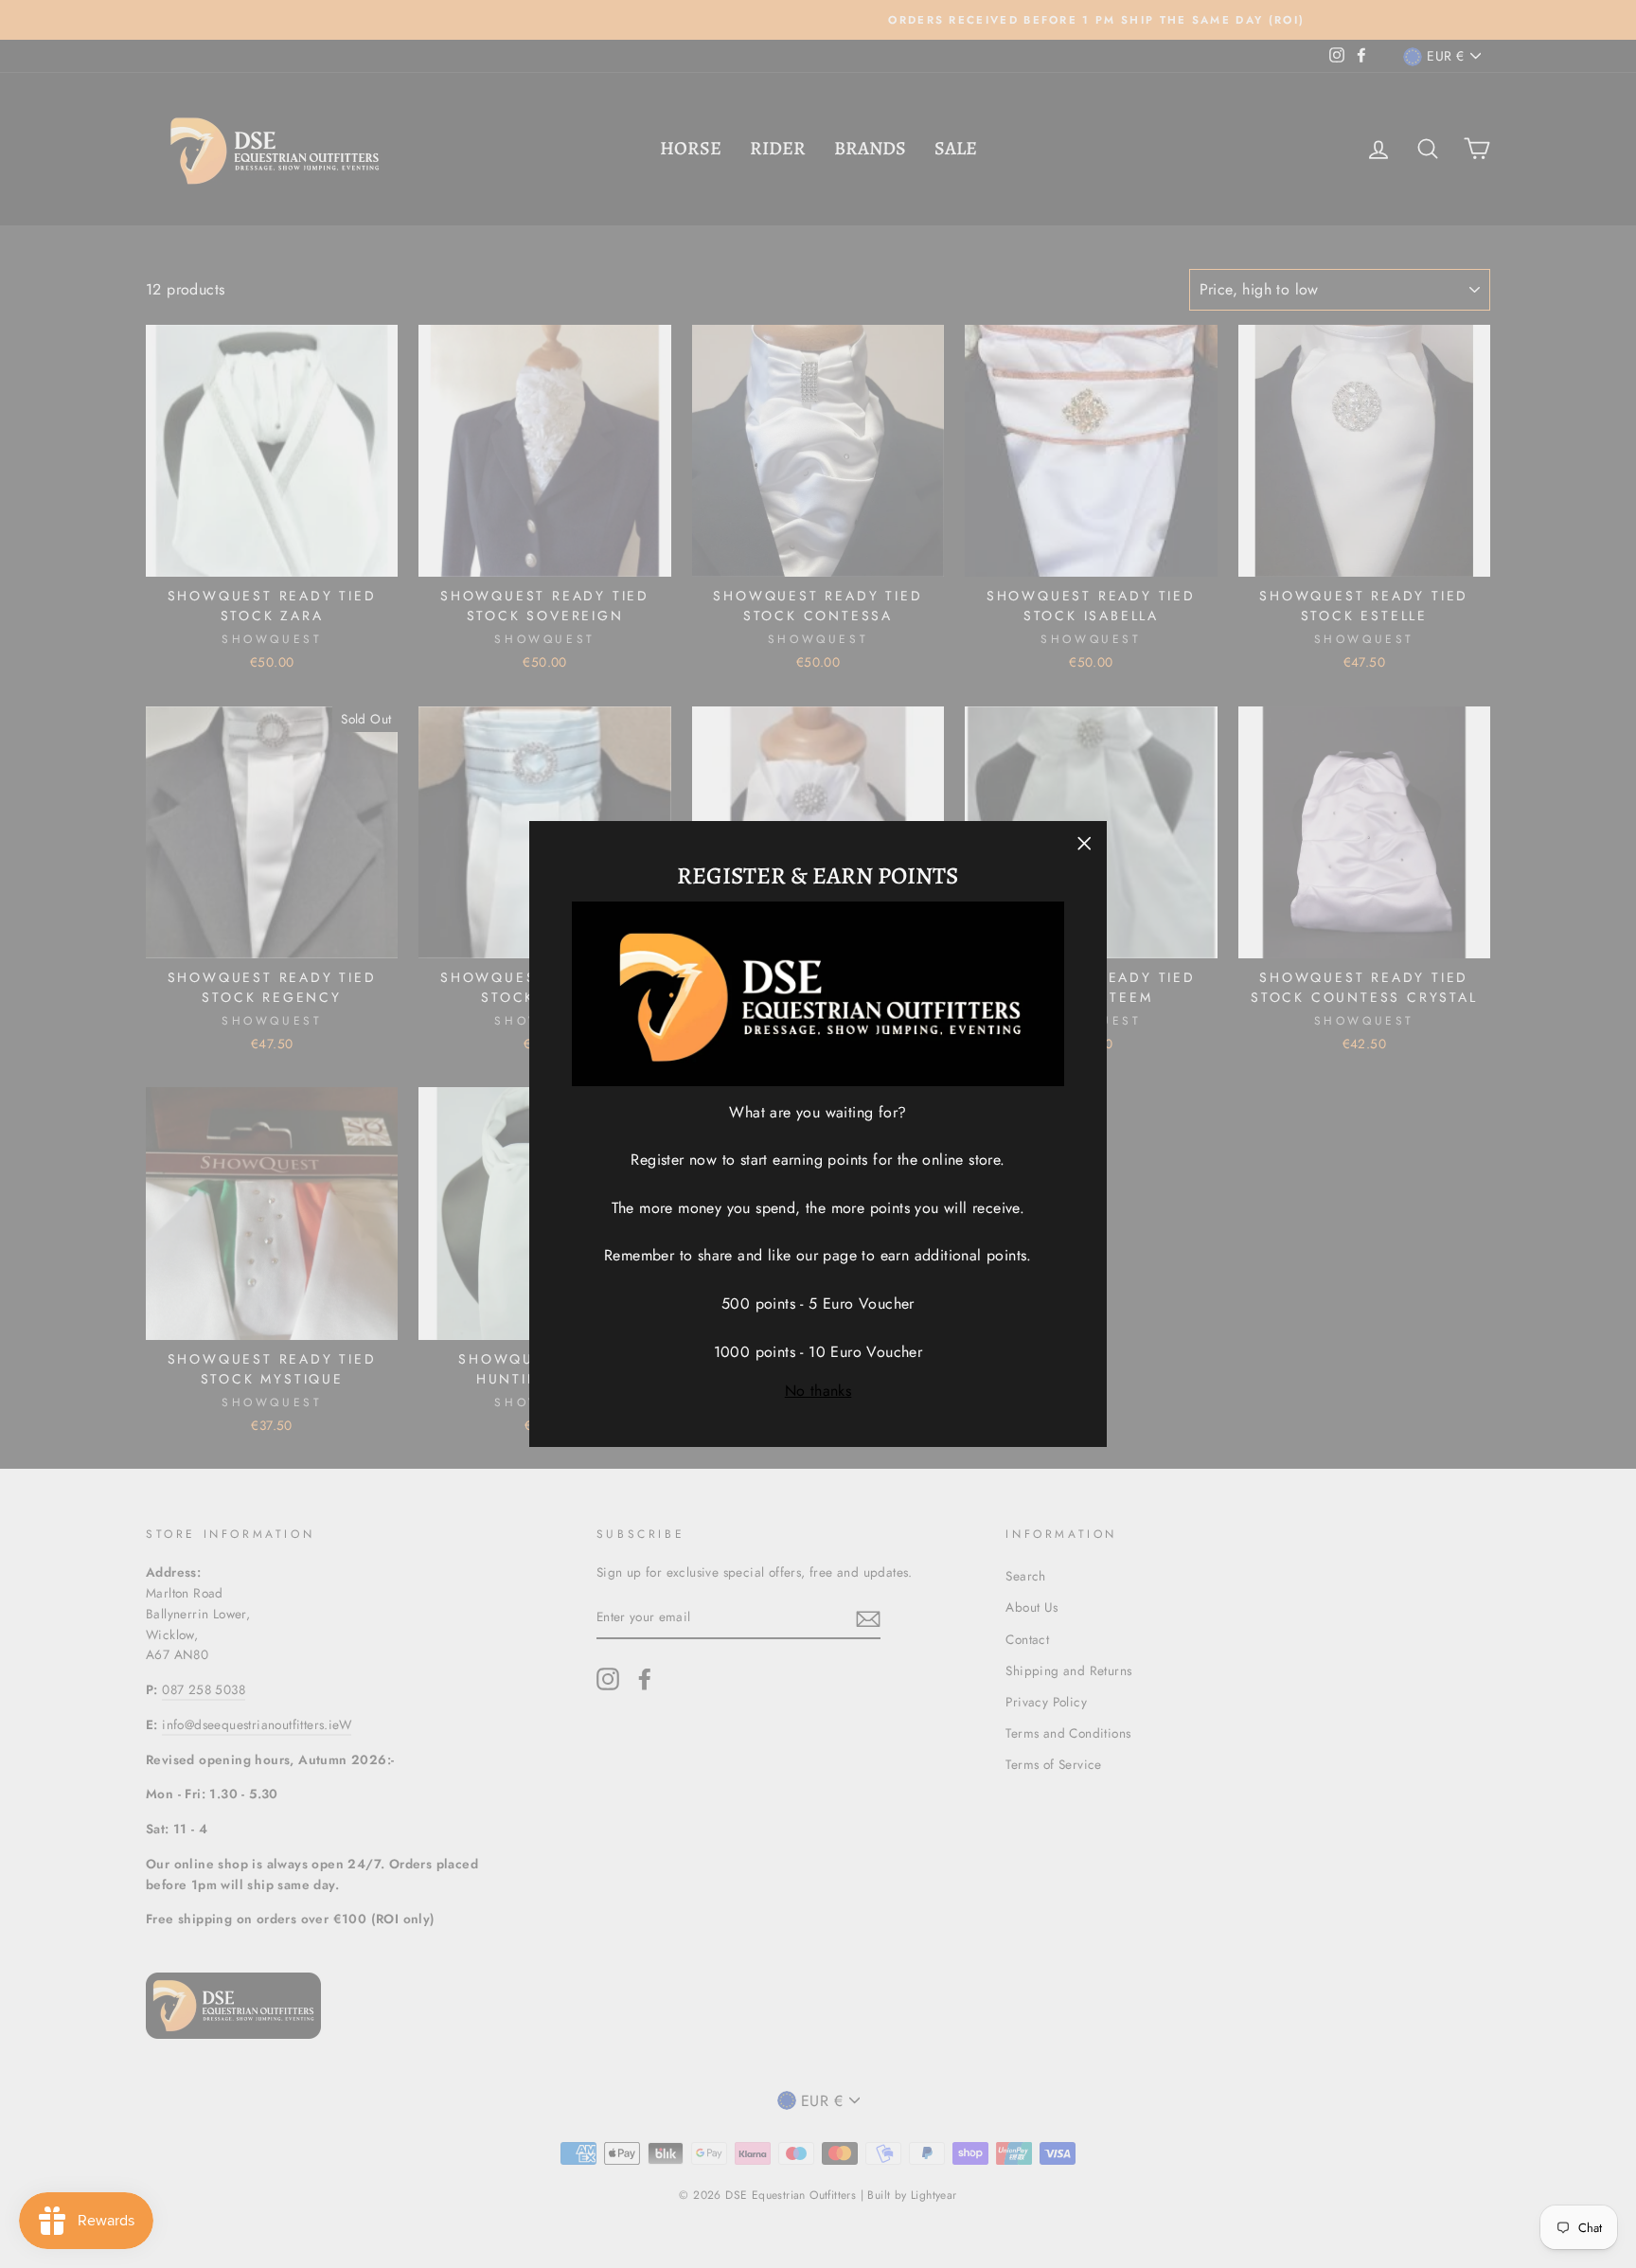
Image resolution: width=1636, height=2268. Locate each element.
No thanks (818, 1391)
